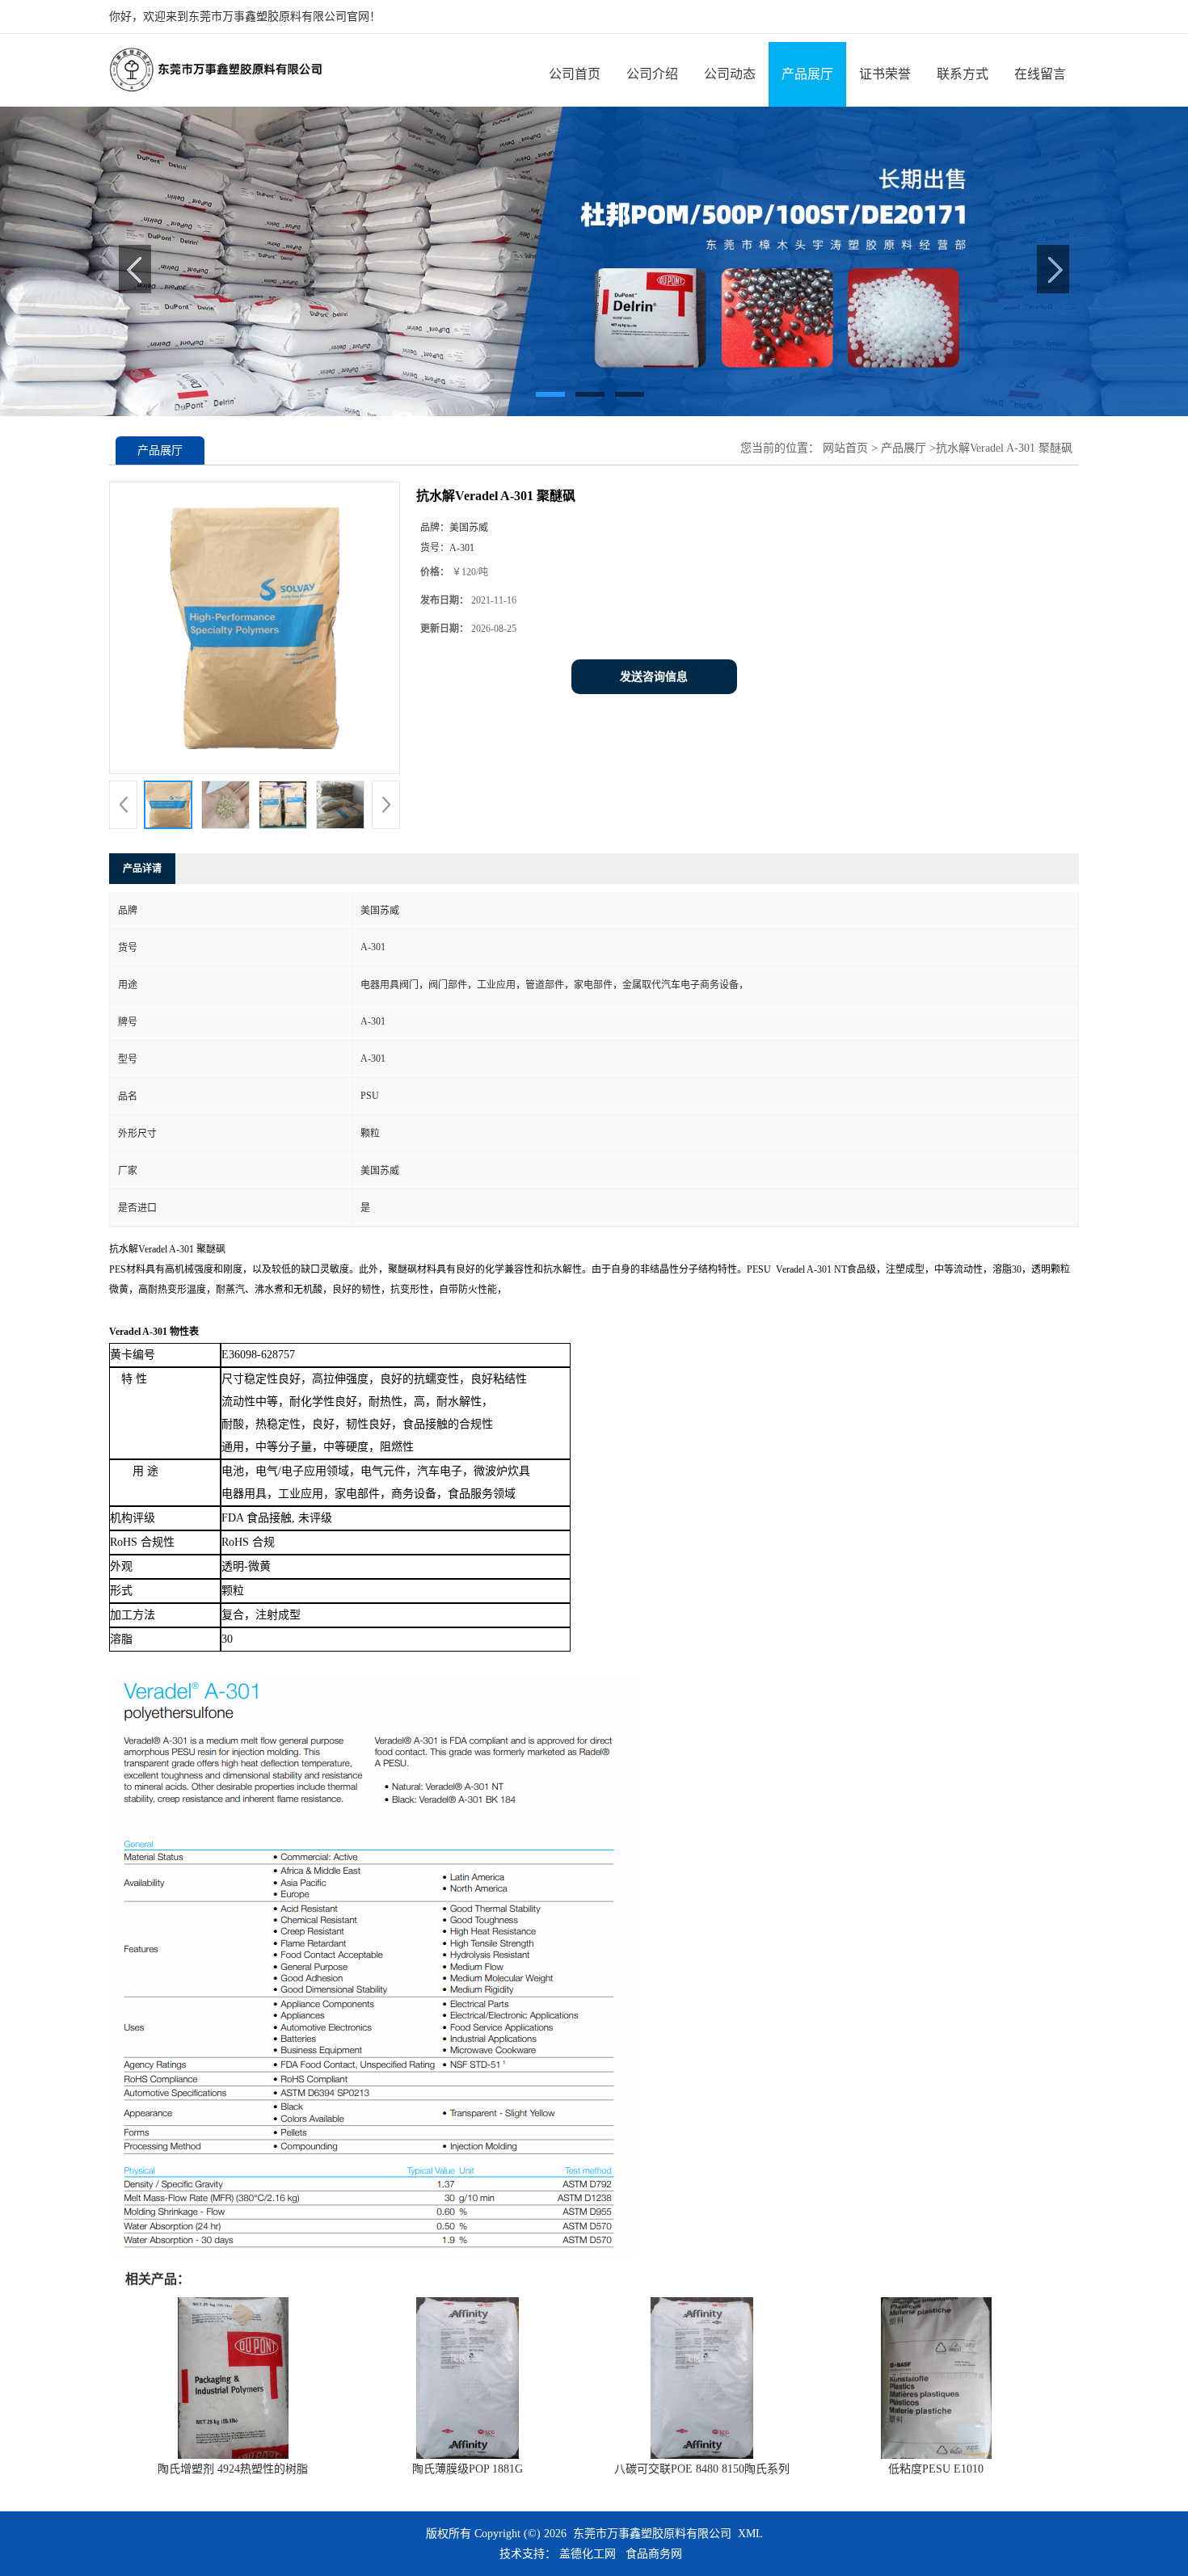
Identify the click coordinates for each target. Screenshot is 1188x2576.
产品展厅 (807, 74)
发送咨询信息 (654, 677)
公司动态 (730, 74)
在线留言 (1040, 74)
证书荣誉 (885, 74)
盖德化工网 (588, 2554)
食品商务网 (654, 2554)
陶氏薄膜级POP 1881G (468, 2469)
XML (750, 2534)
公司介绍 (652, 74)
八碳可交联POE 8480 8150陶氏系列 (702, 2469)
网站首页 (845, 448)
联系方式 (963, 74)
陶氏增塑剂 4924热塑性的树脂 (233, 2469)
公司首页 (575, 74)
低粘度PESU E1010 (936, 2469)
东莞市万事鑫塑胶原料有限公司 (652, 2534)
